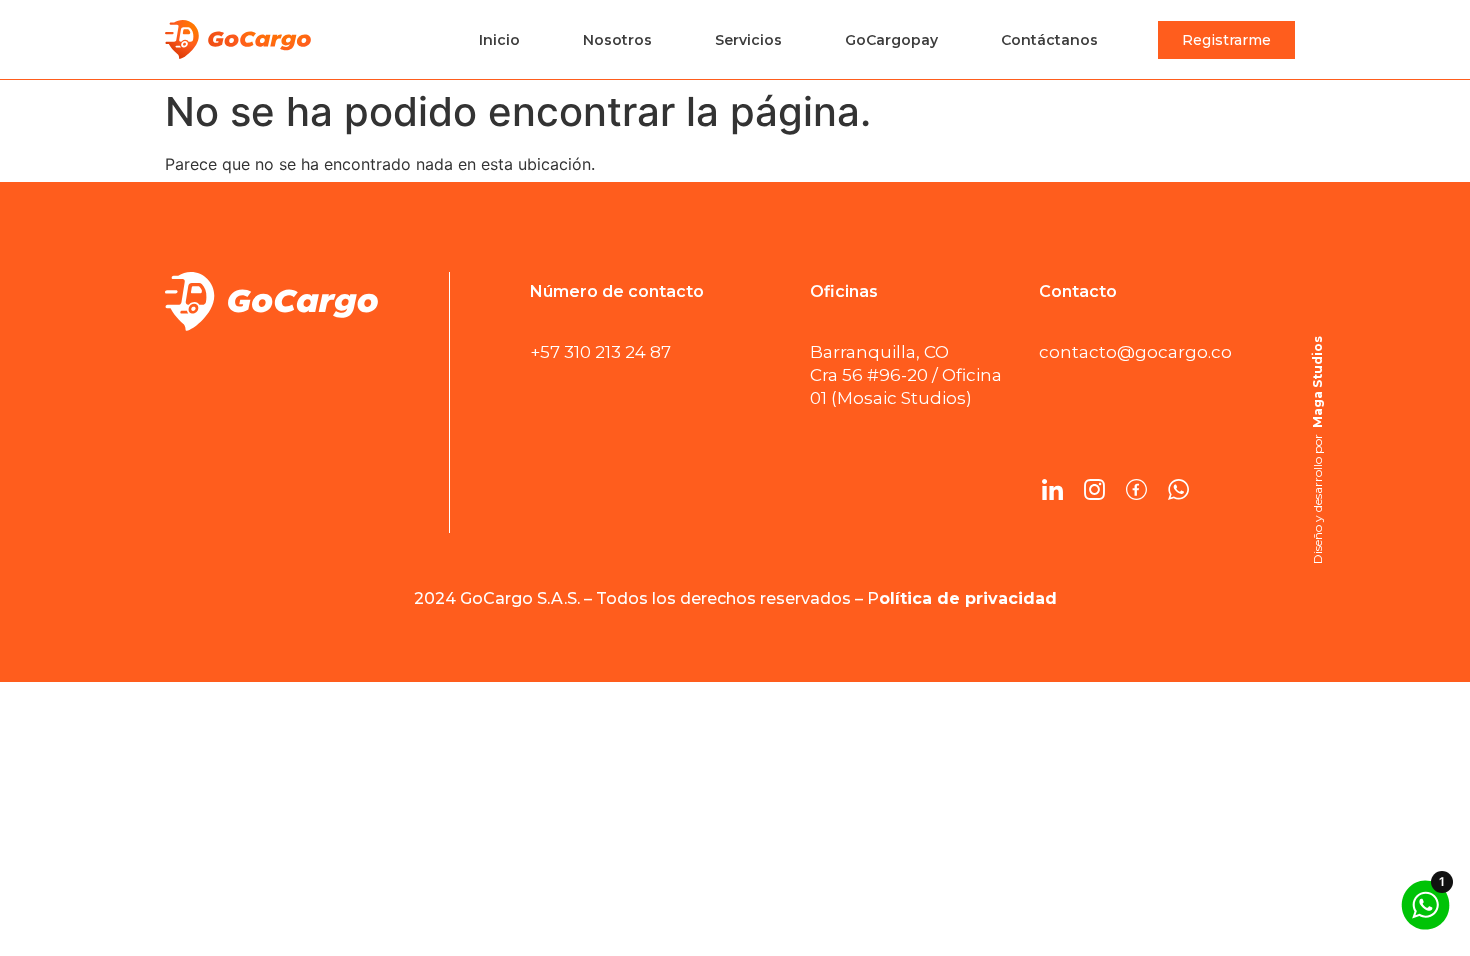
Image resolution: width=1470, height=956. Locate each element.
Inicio (499, 40)
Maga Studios (1317, 382)
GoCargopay (891, 40)
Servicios (748, 40)
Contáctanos (1049, 40)
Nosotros (617, 40)
